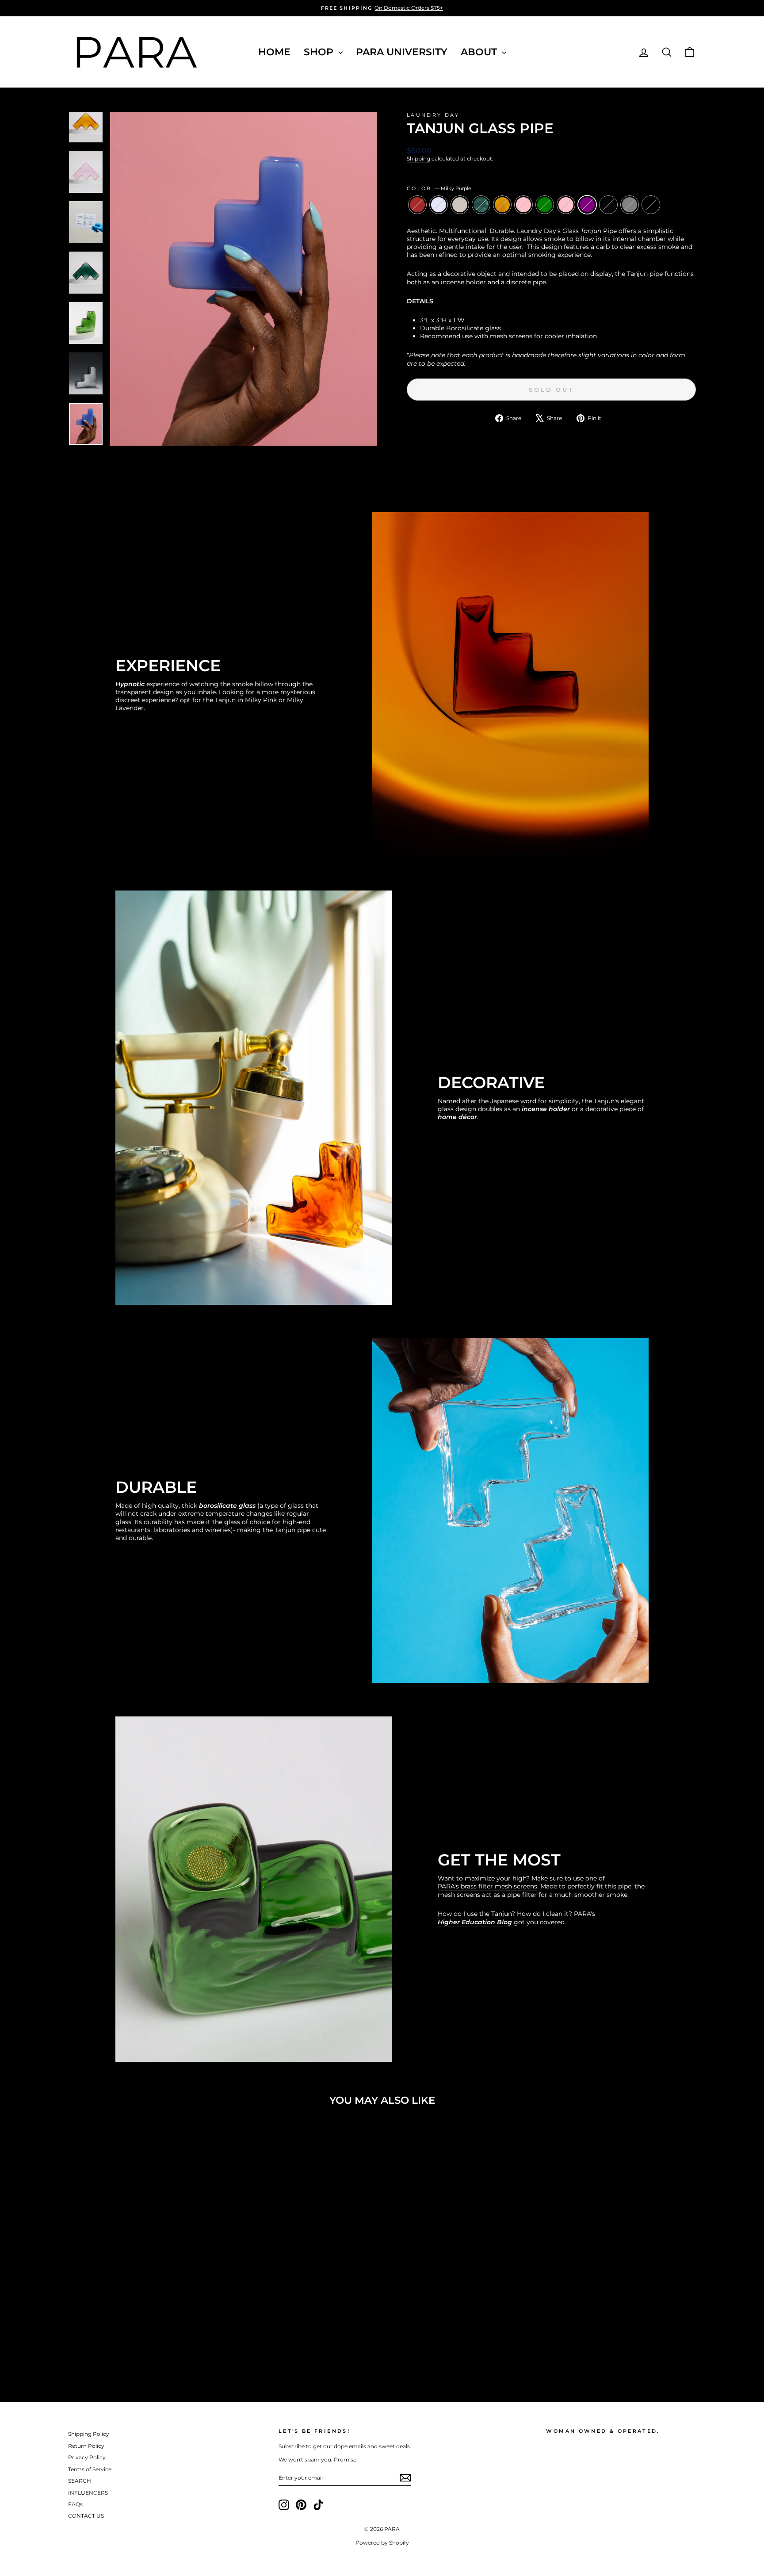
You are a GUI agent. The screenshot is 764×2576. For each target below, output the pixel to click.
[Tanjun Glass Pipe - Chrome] (208, 2350)
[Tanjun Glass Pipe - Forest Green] (149, 2350)
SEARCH (80, 2481)
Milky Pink (566, 205)
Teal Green (481, 205)
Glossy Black (608, 205)
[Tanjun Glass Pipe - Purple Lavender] (89, 2350)
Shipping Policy (89, 2434)
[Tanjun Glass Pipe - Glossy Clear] (101, 2350)
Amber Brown (417, 205)
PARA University (402, 52)
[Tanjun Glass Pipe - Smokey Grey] (197, 2350)
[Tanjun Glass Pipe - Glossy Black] (185, 2350)
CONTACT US (86, 2516)
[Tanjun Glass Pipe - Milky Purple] (173, 2350)
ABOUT (480, 52)
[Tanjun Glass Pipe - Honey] (125, 2350)
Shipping (418, 159)
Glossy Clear (460, 205)
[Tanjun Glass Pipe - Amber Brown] (77, 2350)
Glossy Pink (523, 205)
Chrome (651, 205)
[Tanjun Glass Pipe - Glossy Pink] (137, 2350)
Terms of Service (90, 2469)
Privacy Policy (87, 2457)
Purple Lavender (439, 205)
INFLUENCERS (88, 2493)
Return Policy (86, 2446)
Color (439, 188)
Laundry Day (433, 115)
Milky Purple (587, 205)
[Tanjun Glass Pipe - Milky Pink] (161, 2350)
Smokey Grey (630, 205)
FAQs (75, 2504)
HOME (274, 52)
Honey (502, 205)
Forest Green (545, 205)
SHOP (320, 52)
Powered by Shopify (382, 2543)
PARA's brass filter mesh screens (487, 1886)
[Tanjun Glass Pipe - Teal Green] (113, 2350)
